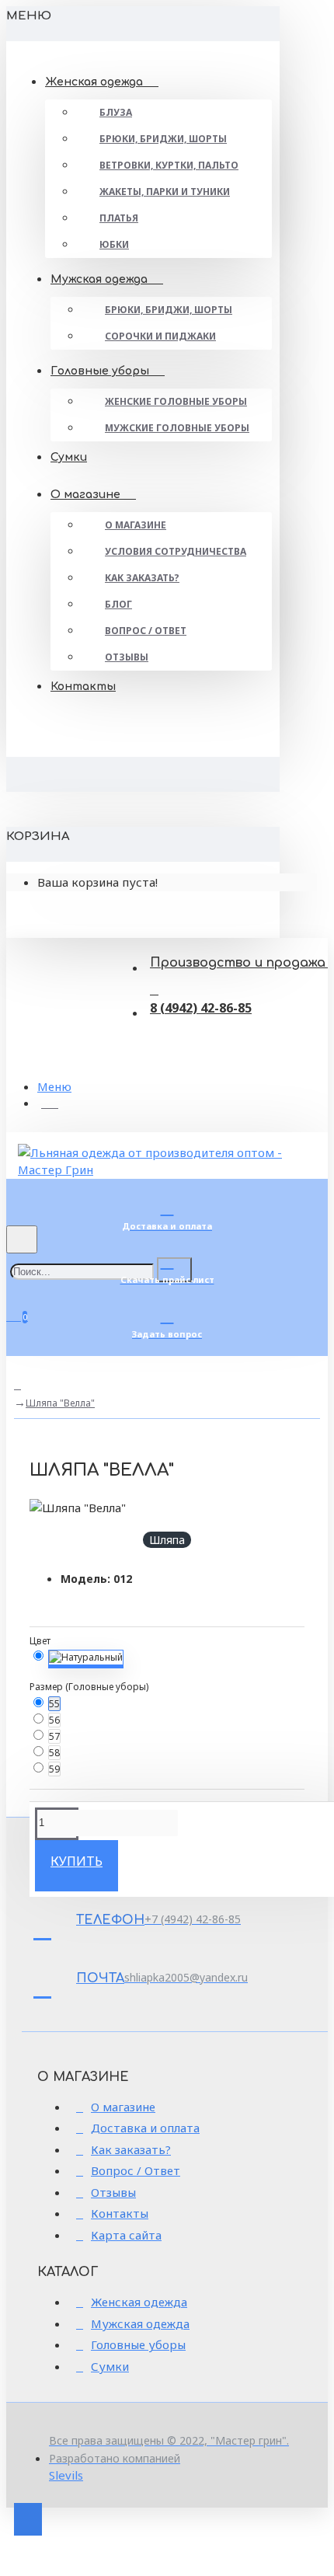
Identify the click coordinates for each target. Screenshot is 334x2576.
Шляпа (167, 1540)
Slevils (66, 2475)
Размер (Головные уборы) (89, 1687)
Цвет (40, 1641)
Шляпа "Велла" (60, 1403)
